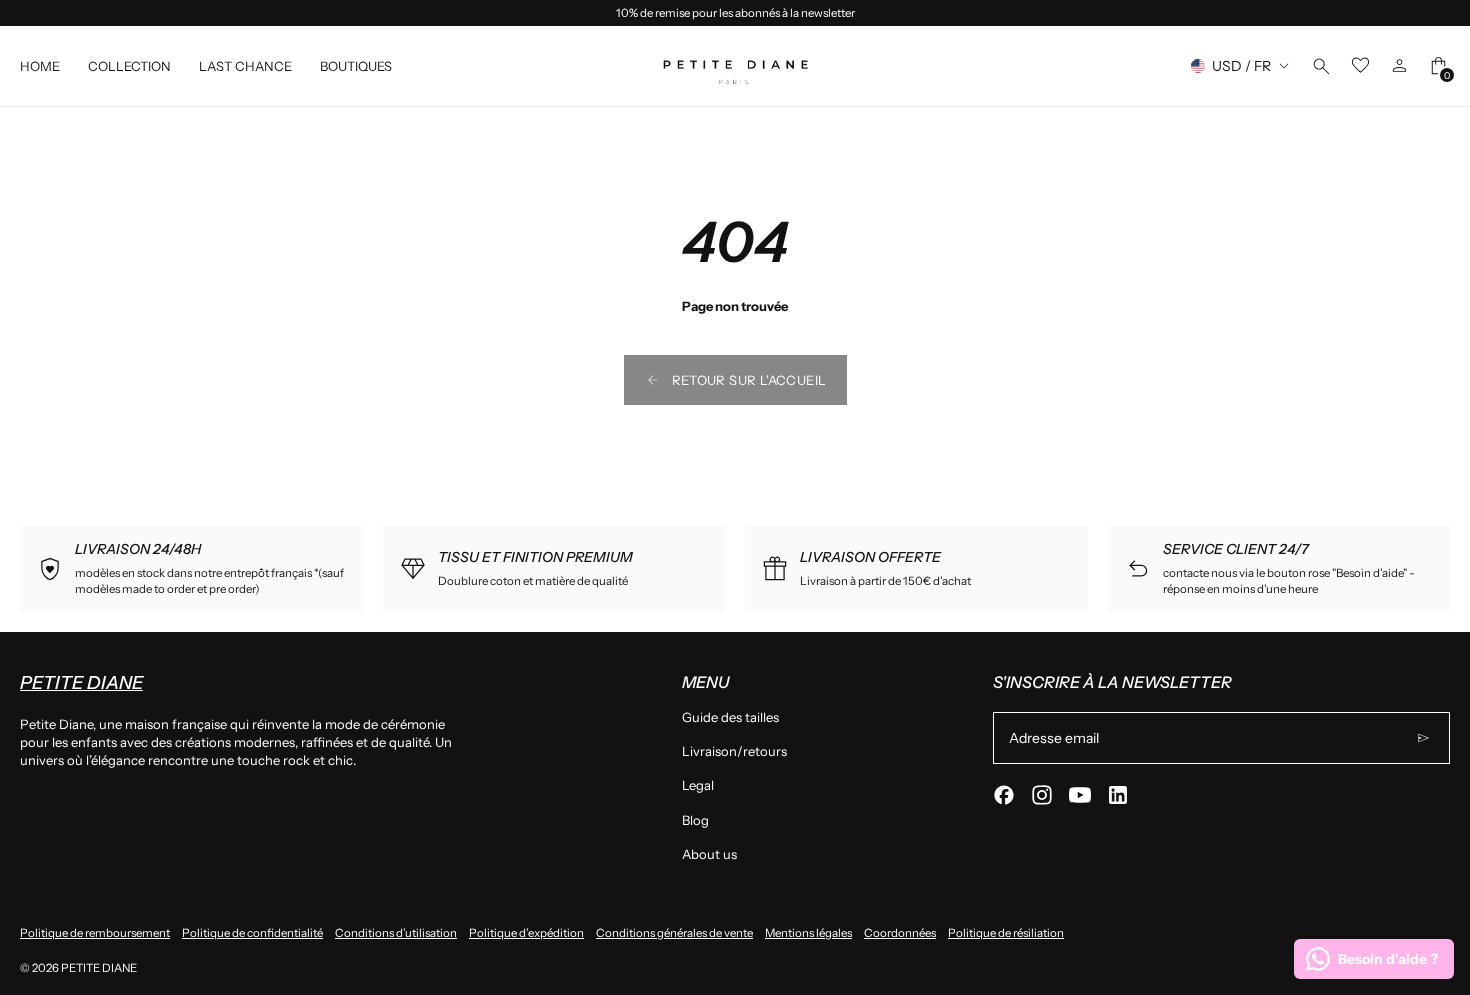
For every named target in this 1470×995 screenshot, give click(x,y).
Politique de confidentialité (252, 933)
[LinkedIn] (1118, 795)
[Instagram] (1042, 795)
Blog (695, 820)
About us (709, 854)
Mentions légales (808, 933)
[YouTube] (1080, 795)
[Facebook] (1004, 795)
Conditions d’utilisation (396, 933)
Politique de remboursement (95, 933)
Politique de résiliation (1006, 933)
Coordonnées (900, 933)
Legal (698, 785)
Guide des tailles (730, 717)
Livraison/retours (734, 751)
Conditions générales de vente (674, 933)
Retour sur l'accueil (749, 380)
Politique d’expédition (526, 933)
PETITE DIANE (99, 968)
